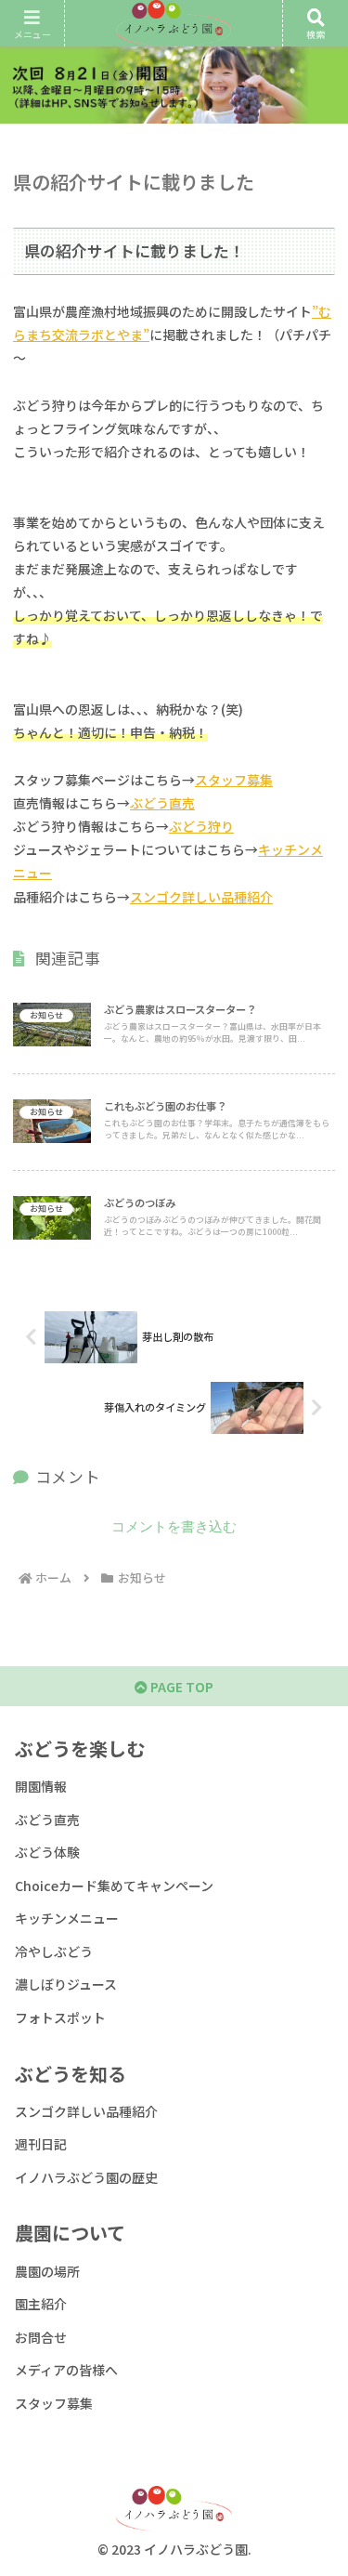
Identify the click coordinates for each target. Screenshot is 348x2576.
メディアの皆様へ (66, 2370)
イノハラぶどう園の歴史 (86, 2177)
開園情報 (41, 1786)
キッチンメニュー (67, 1918)
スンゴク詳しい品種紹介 (201, 897)
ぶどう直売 (162, 803)
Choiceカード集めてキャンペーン (114, 1886)
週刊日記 (41, 2144)
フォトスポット (60, 2017)
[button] (311, 2320)
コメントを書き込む (174, 1526)
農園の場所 (47, 2271)
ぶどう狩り (201, 826)
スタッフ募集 (234, 780)
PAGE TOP (180, 1687)
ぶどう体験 (47, 1852)
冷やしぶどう (54, 1952)
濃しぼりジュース (66, 1984)
